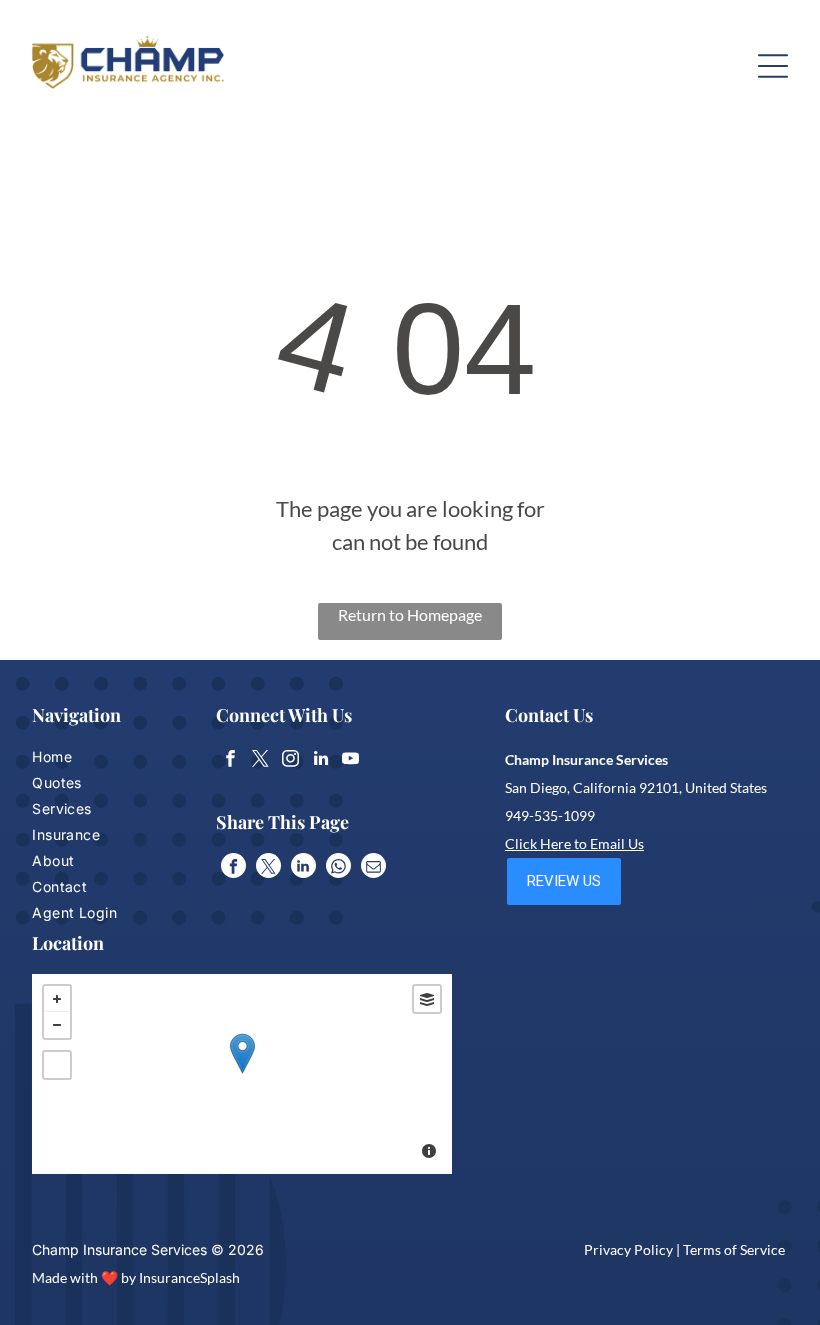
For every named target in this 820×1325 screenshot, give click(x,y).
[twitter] (260, 761)
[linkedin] (320, 761)
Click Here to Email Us (574, 843)
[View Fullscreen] (57, 1065)
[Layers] (427, 999)
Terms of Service (734, 1249)
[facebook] (230, 761)
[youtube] (350, 761)
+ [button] (57, 999)
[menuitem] (92, 759)
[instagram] (290, 761)
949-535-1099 (550, 815)
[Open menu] (773, 66)
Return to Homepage (410, 614)
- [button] (57, 1025)
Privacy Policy (628, 1249)
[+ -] (242, 1074)
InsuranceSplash (189, 1277)
